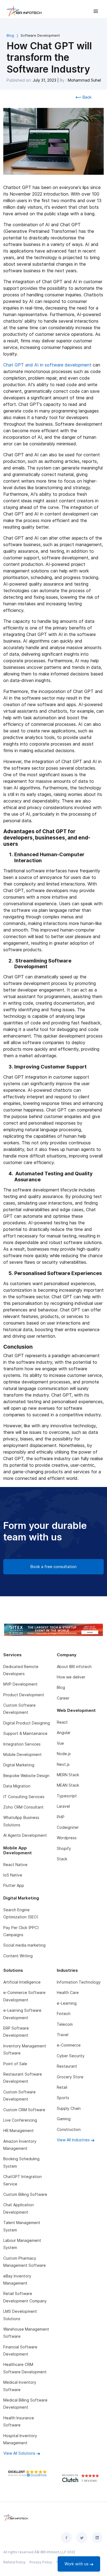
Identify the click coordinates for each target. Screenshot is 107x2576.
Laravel (63, 1806)
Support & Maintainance (25, 1733)
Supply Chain (69, 2108)
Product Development (24, 1695)
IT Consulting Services (24, 1797)
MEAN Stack (68, 1785)
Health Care (68, 1992)
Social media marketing (24, 1945)
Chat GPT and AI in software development (47, 365)
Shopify (64, 1848)
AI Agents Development (25, 1835)
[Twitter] (82, 2538)
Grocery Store (70, 2077)
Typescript (67, 1796)
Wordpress (67, 1838)
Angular (64, 1733)
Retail (62, 2087)
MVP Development (20, 1684)
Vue (60, 1743)
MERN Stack (68, 1775)
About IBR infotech (74, 1667)
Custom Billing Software (25, 2194)
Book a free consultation (54, 1567)
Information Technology (79, 1982)
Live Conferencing (20, 2120)
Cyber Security (71, 2056)
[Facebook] (66, 2538)
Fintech (64, 2014)
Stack (62, 1859)
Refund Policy (14, 2562)
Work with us (77, 2564)
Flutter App (14, 1885)
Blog (10, 35)
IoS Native (13, 1875)
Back (87, 97)
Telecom (65, 2024)
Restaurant (67, 2066)
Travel (63, 2035)
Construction (69, 2129)
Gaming (64, 2119)
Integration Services (22, 1744)
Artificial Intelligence (22, 1982)
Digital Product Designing (27, 1723)
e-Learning (67, 2003)
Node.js (64, 1754)
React (62, 1722)
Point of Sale (15, 2064)
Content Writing (18, 1956)
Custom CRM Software (24, 2110)
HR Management (19, 2131)
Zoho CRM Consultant (23, 1807)
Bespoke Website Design (26, 1776)
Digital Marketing (19, 1765)
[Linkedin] (97, 2538)
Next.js (63, 1764)
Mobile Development (22, 1754)
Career (63, 1698)
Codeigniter (68, 1827)
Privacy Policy (41, 2562)
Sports (63, 2098)
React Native (15, 1865)
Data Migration (17, 1786)
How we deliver (71, 1677)
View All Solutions (20, 2453)
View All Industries (74, 2140)
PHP (61, 1817)
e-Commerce (69, 2045)
